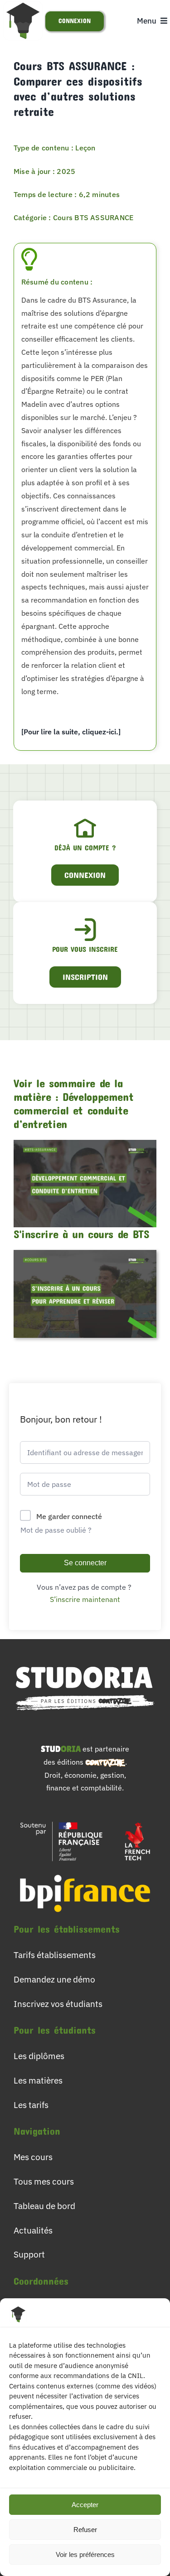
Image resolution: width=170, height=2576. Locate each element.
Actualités (33, 2230)
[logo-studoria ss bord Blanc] (85, 1662)
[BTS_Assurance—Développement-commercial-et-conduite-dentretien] (85, 1143)
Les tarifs (31, 2105)
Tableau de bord (44, 2206)
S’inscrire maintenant (85, 1599)
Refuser (85, 2530)
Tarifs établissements (55, 1955)
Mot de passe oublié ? (56, 1530)
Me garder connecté (69, 1516)
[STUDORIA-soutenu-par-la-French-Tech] (85, 1819)
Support (29, 2254)
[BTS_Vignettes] (85, 1254)
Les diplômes (39, 2056)
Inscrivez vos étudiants (58, 2004)
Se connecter (85, 1563)
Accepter (85, 2505)
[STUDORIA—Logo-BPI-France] (85, 1871)
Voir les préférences (85, 2554)
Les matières (38, 2080)
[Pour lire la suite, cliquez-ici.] (71, 732)
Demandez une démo (54, 1979)
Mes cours (33, 2157)
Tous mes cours (44, 2181)
